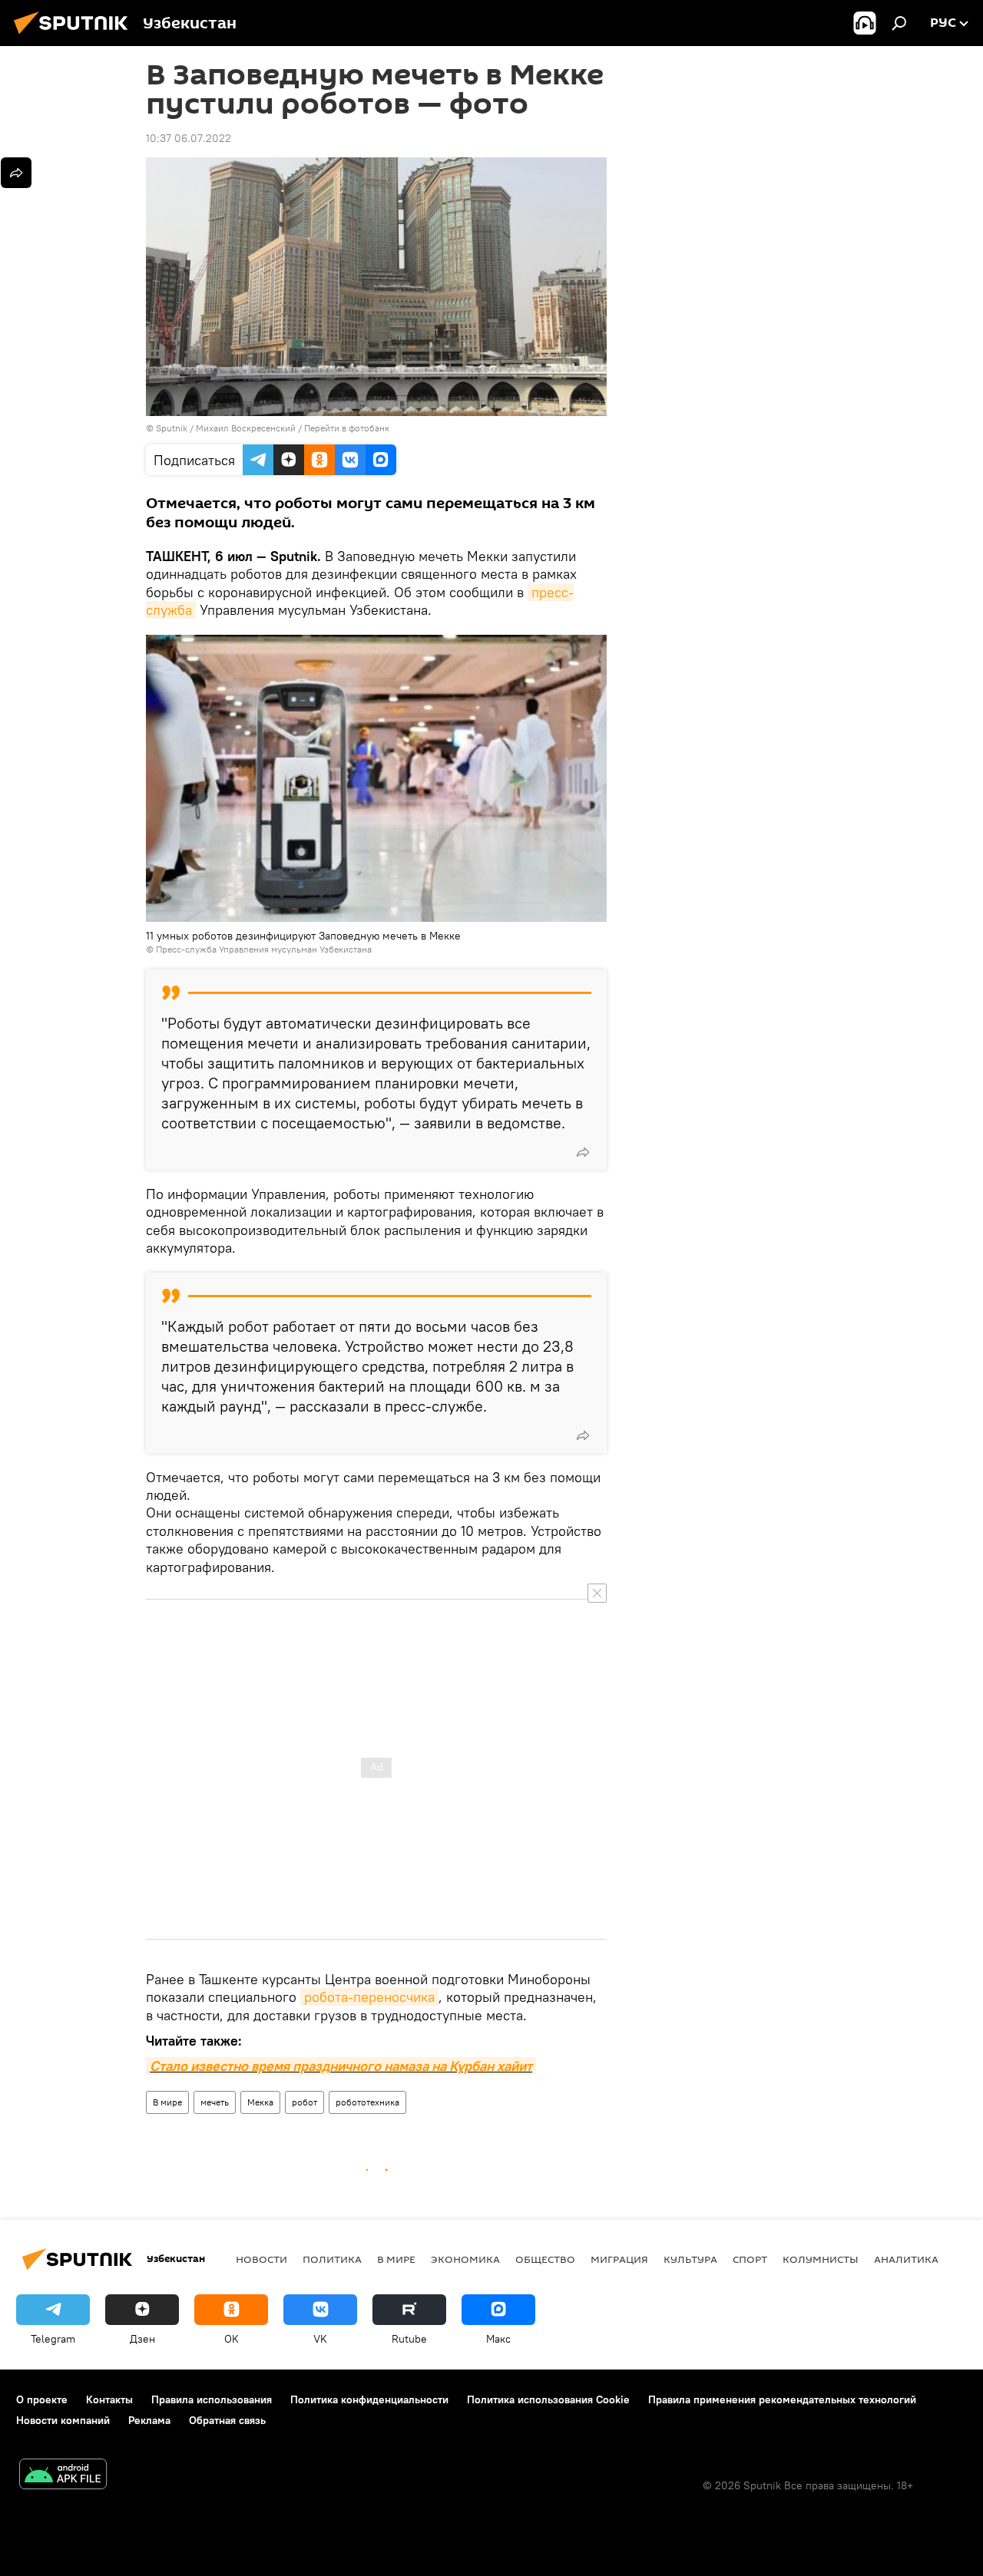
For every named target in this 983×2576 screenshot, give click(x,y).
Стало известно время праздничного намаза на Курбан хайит (341, 2066)
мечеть (215, 2102)
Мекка (260, 2102)
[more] (583, 1152)
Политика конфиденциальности (369, 2399)
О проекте (42, 2399)
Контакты (109, 2399)
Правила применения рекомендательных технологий (782, 2399)
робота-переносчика (369, 1997)
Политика (332, 2259)
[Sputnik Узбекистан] (75, 36)
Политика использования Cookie (548, 2399)
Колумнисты (821, 2259)
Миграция (619, 2259)
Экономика (465, 2259)
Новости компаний (63, 2420)
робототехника (367, 2102)
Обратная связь (227, 2420)
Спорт (750, 2259)
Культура (690, 2259)
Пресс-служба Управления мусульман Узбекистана (264, 949)
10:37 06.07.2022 (189, 138)
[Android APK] (63, 2476)
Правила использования (212, 2399)
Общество (545, 2259)
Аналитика (906, 2259)
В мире (167, 2102)
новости (261, 2259)
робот (304, 2102)
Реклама (149, 2420)
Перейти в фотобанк (347, 428)
